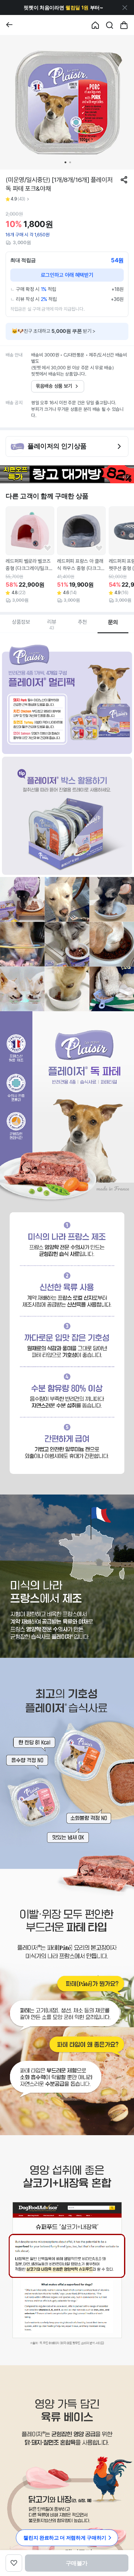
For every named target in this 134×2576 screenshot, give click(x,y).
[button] (63, 8)
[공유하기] (124, 180)
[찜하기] (48, 548)
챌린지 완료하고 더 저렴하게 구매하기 (65, 2538)
